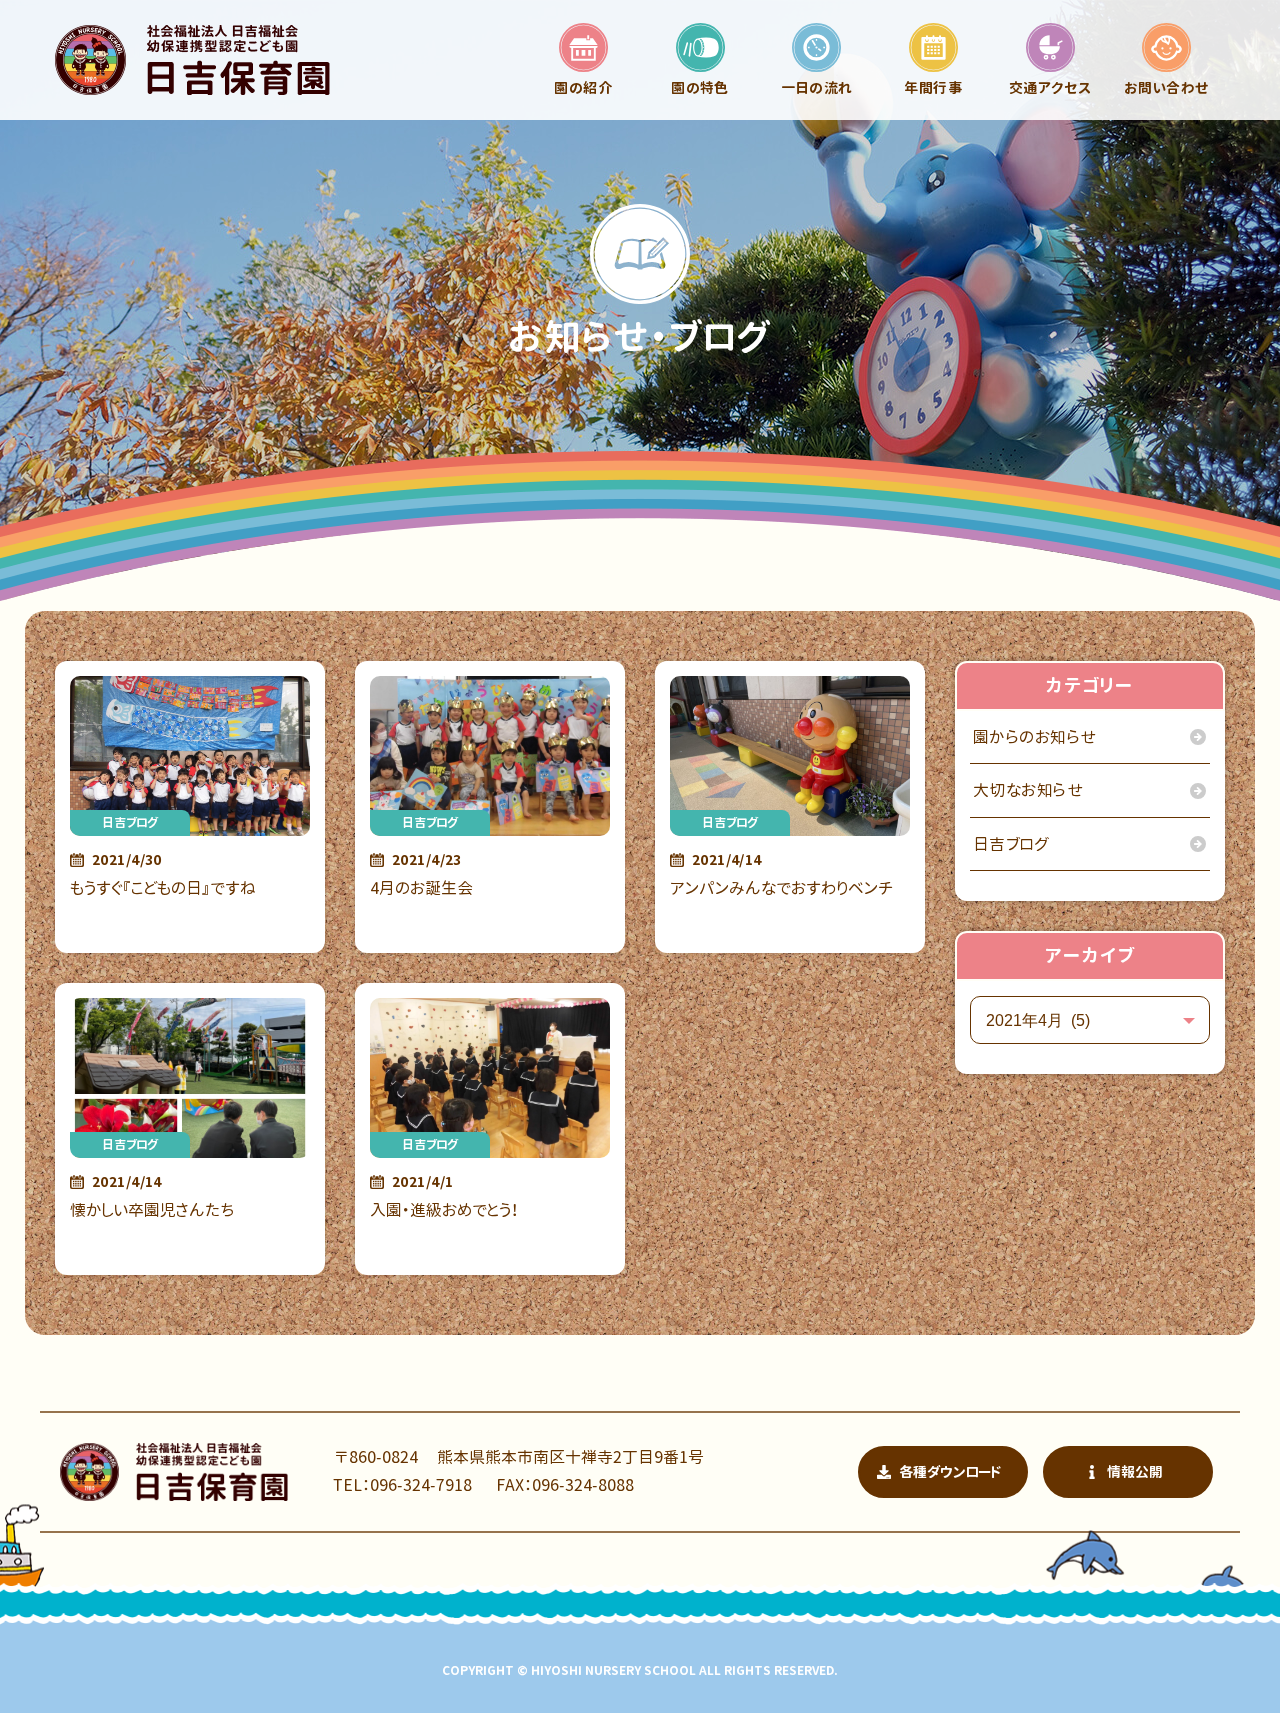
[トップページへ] (192, 60)
